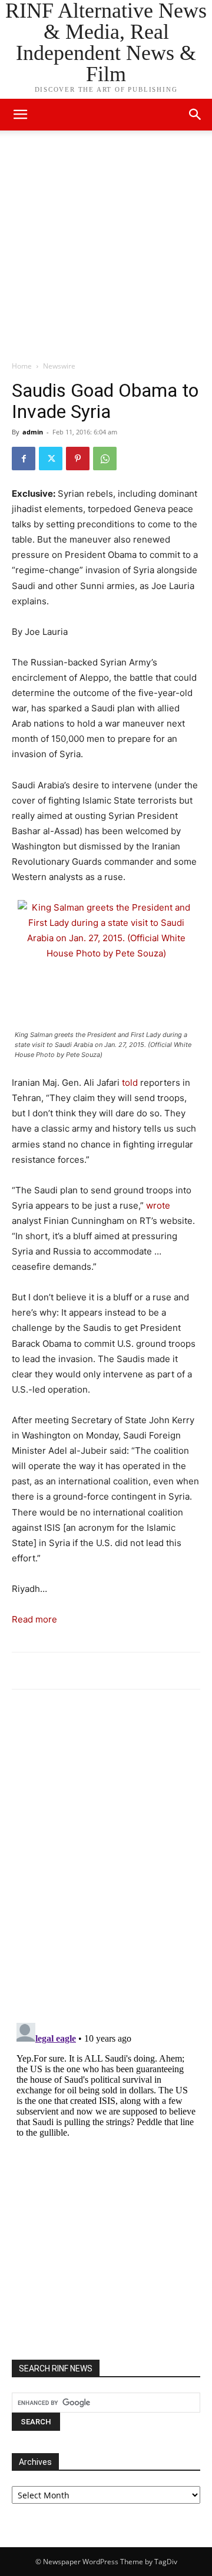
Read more (34, 1619)
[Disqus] (106, 1861)
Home (22, 366)
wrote (158, 1205)
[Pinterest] (78, 459)
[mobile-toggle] (20, 115)
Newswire (59, 366)
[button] (196, 115)
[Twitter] (51, 459)
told (130, 1083)
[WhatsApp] (105, 459)
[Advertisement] (106, 249)
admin (33, 432)
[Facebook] (24, 459)
